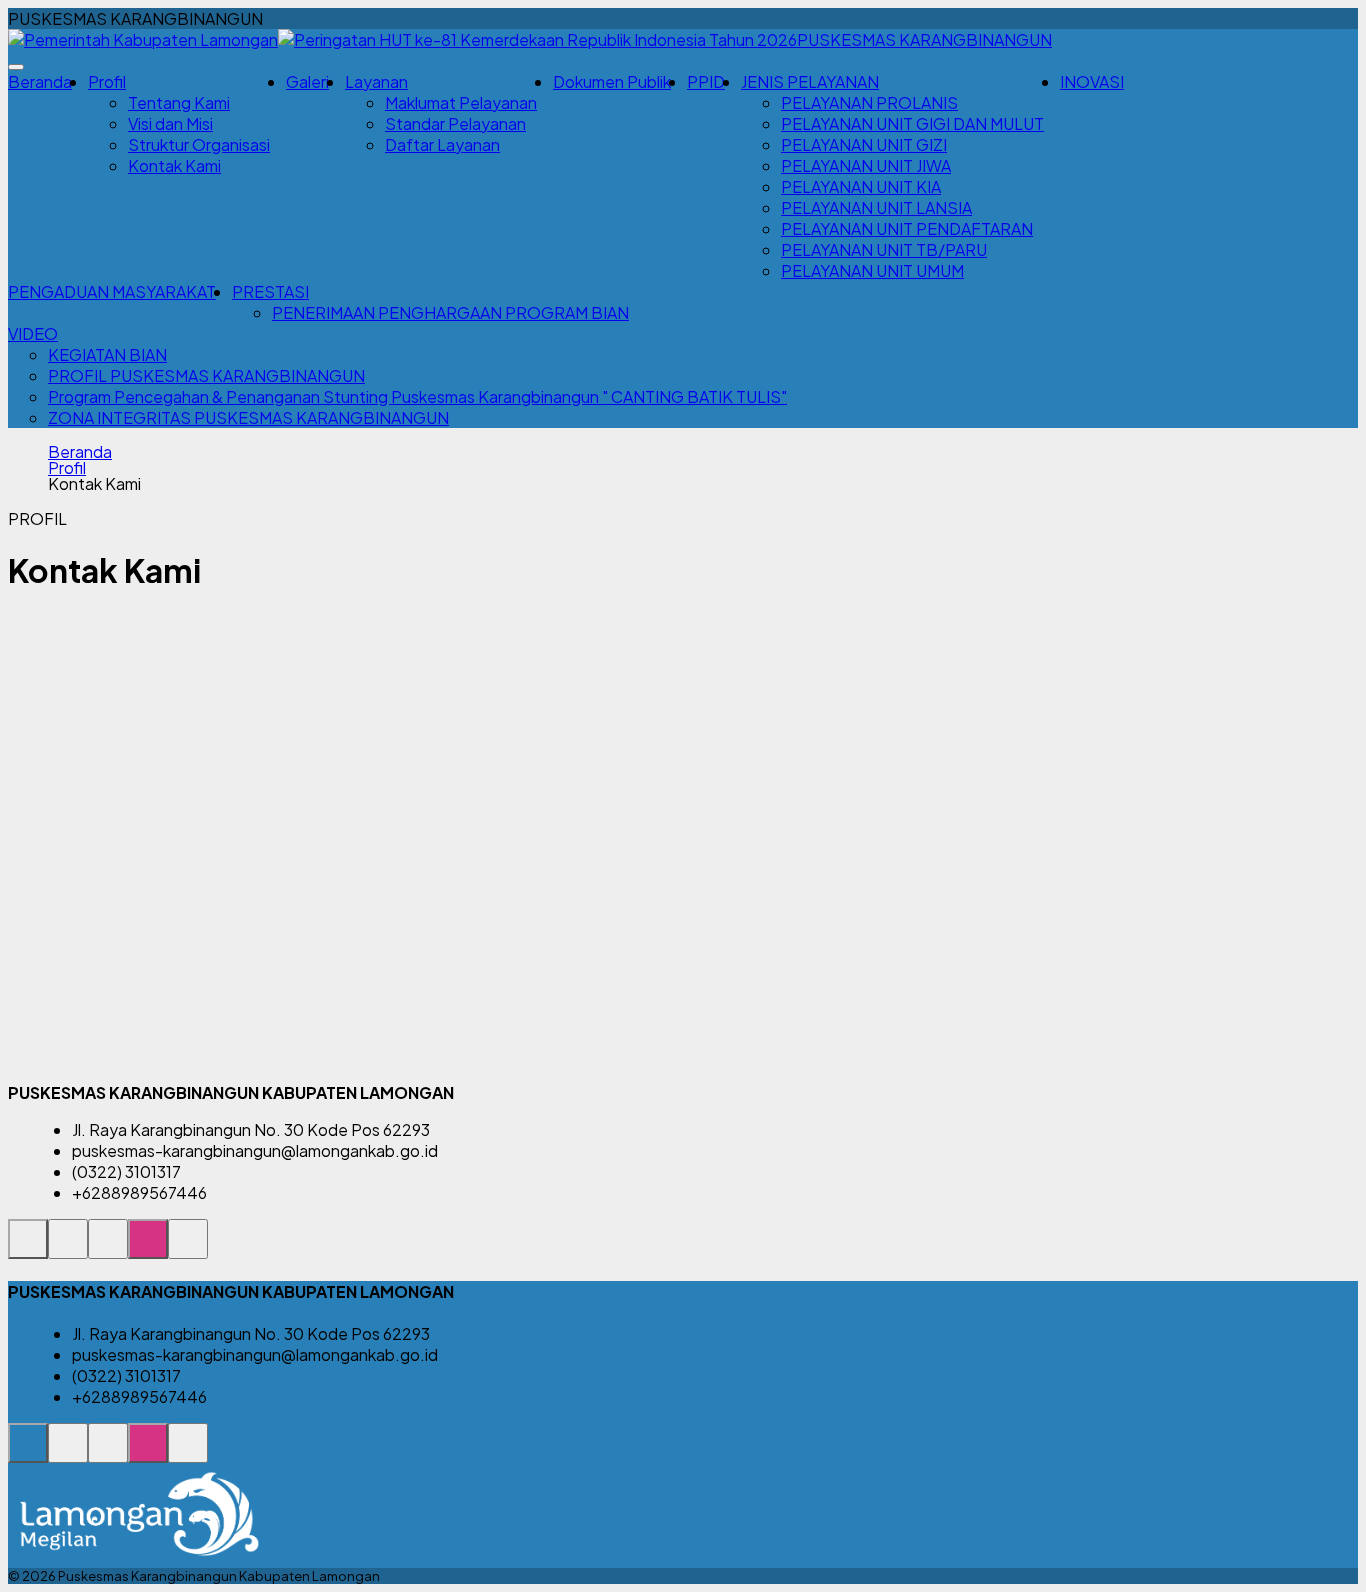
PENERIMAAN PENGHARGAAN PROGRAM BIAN (450, 312)
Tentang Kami (179, 102)
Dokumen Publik (612, 81)
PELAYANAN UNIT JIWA (866, 165)
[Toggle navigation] (16, 67)
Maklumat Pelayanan (461, 102)
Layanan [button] (376, 81)
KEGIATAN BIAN (107, 354)
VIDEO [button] (33, 333)
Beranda (40, 81)
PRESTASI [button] (270, 291)
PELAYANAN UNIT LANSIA (876, 207)
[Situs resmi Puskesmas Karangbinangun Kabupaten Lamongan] (28, 1249)
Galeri (307, 81)
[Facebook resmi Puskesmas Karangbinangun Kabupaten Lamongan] (108, 1249)
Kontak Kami (174, 165)
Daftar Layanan (442, 144)
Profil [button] (107, 81)
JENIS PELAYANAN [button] (810, 81)
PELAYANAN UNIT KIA (861, 186)
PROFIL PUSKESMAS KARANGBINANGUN (206, 375)
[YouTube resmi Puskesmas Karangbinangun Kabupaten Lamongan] (188, 1249)
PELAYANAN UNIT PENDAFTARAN (907, 228)
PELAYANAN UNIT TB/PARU (884, 249)
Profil (67, 468)
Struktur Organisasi (199, 144)
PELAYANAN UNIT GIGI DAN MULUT (912, 123)
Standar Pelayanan (455, 123)
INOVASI (1092, 81)
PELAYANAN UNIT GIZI (864, 144)
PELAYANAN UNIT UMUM (872, 270)
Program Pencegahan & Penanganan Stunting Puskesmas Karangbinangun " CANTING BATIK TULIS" (417, 396)
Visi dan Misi (170, 123)
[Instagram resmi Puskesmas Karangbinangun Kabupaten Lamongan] (148, 1249)
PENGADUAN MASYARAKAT (112, 291)
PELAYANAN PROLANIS (869, 102)
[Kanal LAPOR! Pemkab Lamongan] (68, 1249)
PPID (706, 81)
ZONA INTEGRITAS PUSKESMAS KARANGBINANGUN (248, 417)
